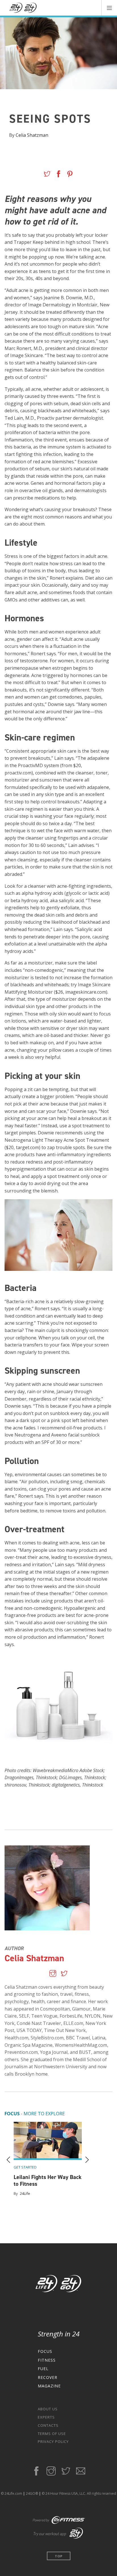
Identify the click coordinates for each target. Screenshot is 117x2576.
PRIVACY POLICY (53, 2441)
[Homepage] (23, 8)
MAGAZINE (49, 2386)
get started (25, 2167)
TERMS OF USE (52, 2434)
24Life (25, 2193)
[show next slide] (87, 2160)
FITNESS (47, 2360)
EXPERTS (46, 2417)
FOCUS (45, 2351)
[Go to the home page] (59, 2285)
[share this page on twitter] (47, 175)
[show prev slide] (9, 2160)
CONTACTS (48, 2425)
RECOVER (48, 2377)
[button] (109, 8)
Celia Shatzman (32, 135)
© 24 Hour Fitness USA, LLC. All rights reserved (79, 2493)
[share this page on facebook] (58, 175)
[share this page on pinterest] (70, 175)
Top (59, 2556)
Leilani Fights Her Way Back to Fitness (48, 2180)
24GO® (32, 2493)
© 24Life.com (12, 2493)
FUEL (43, 2369)
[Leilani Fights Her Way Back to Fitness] (48, 2141)
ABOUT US (48, 2409)
